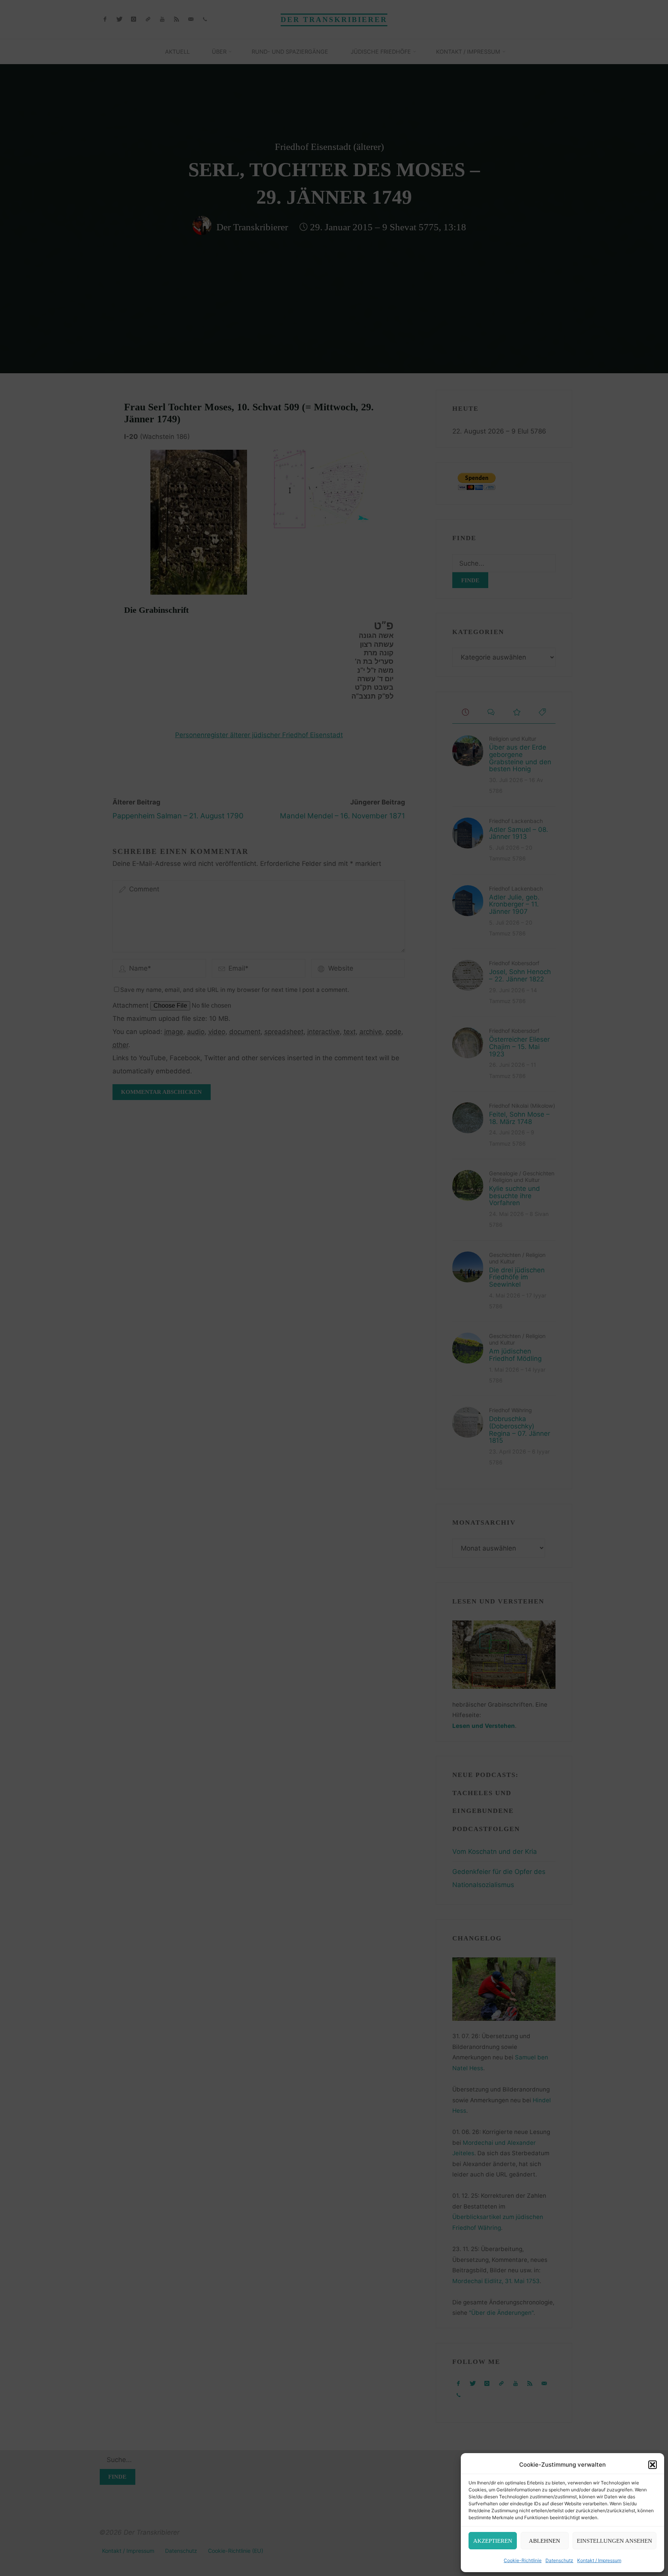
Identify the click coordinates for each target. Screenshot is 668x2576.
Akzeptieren (493, 2541)
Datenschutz (559, 2560)
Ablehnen (544, 2541)
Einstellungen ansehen (614, 2541)
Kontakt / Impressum (599, 2560)
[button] (653, 2465)
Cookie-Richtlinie (523, 2560)
